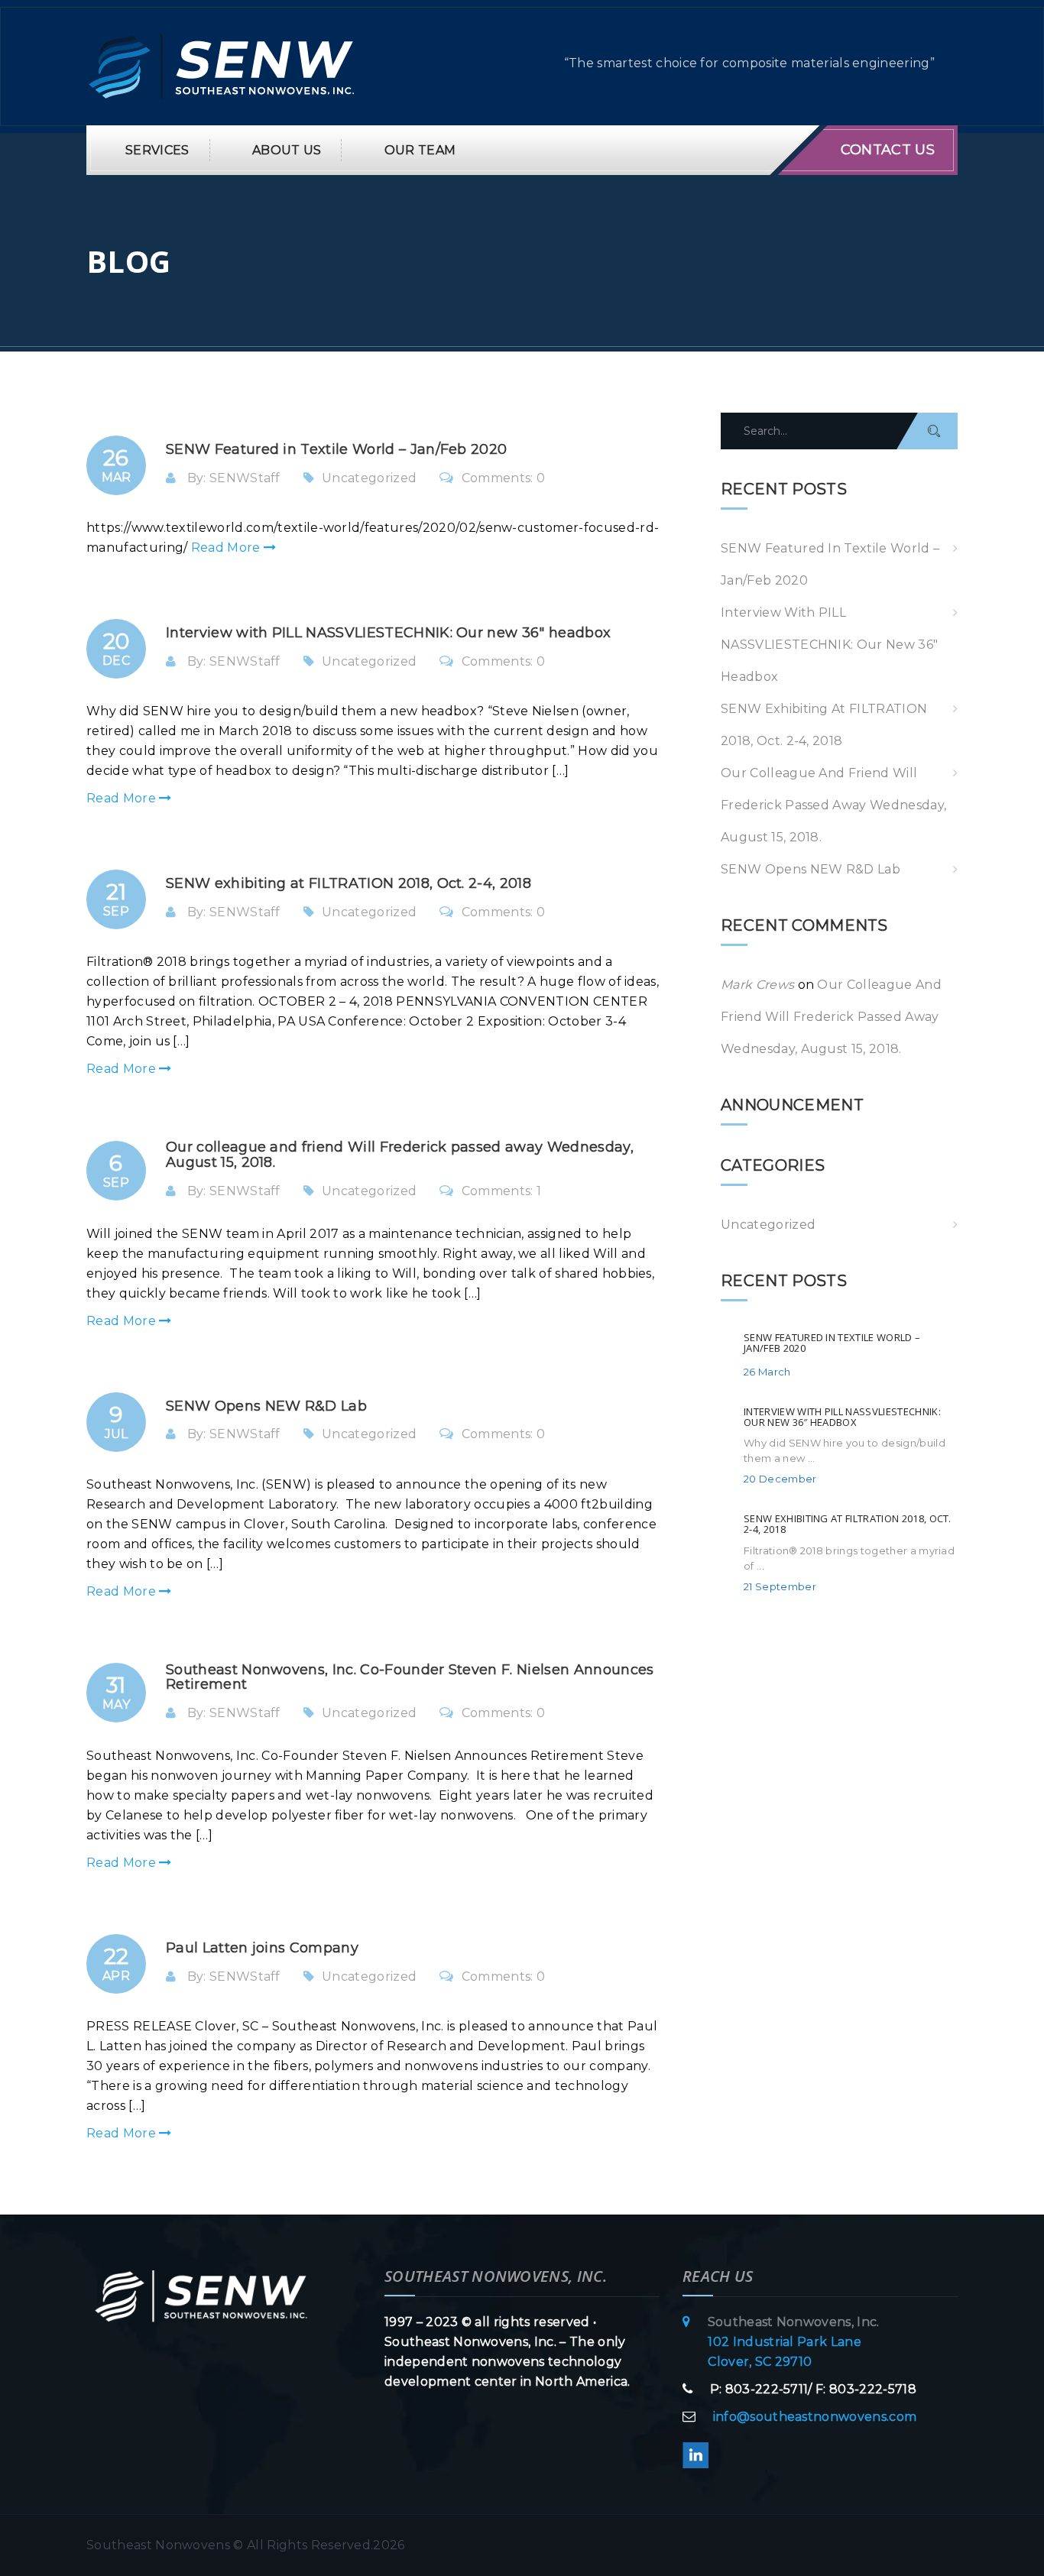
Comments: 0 (503, 478)
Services (157, 150)
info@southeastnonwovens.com (815, 2417)
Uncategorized (369, 478)
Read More (227, 548)
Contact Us (888, 150)
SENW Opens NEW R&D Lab (811, 869)
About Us (287, 150)
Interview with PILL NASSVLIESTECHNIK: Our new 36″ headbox (829, 645)
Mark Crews (757, 985)
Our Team (420, 150)
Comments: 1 (501, 1191)
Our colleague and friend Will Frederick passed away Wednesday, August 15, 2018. (833, 805)
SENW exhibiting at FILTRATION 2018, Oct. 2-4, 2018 (824, 725)
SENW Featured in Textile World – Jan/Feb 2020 (830, 564)
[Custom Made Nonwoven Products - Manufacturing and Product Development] (222, 65)
